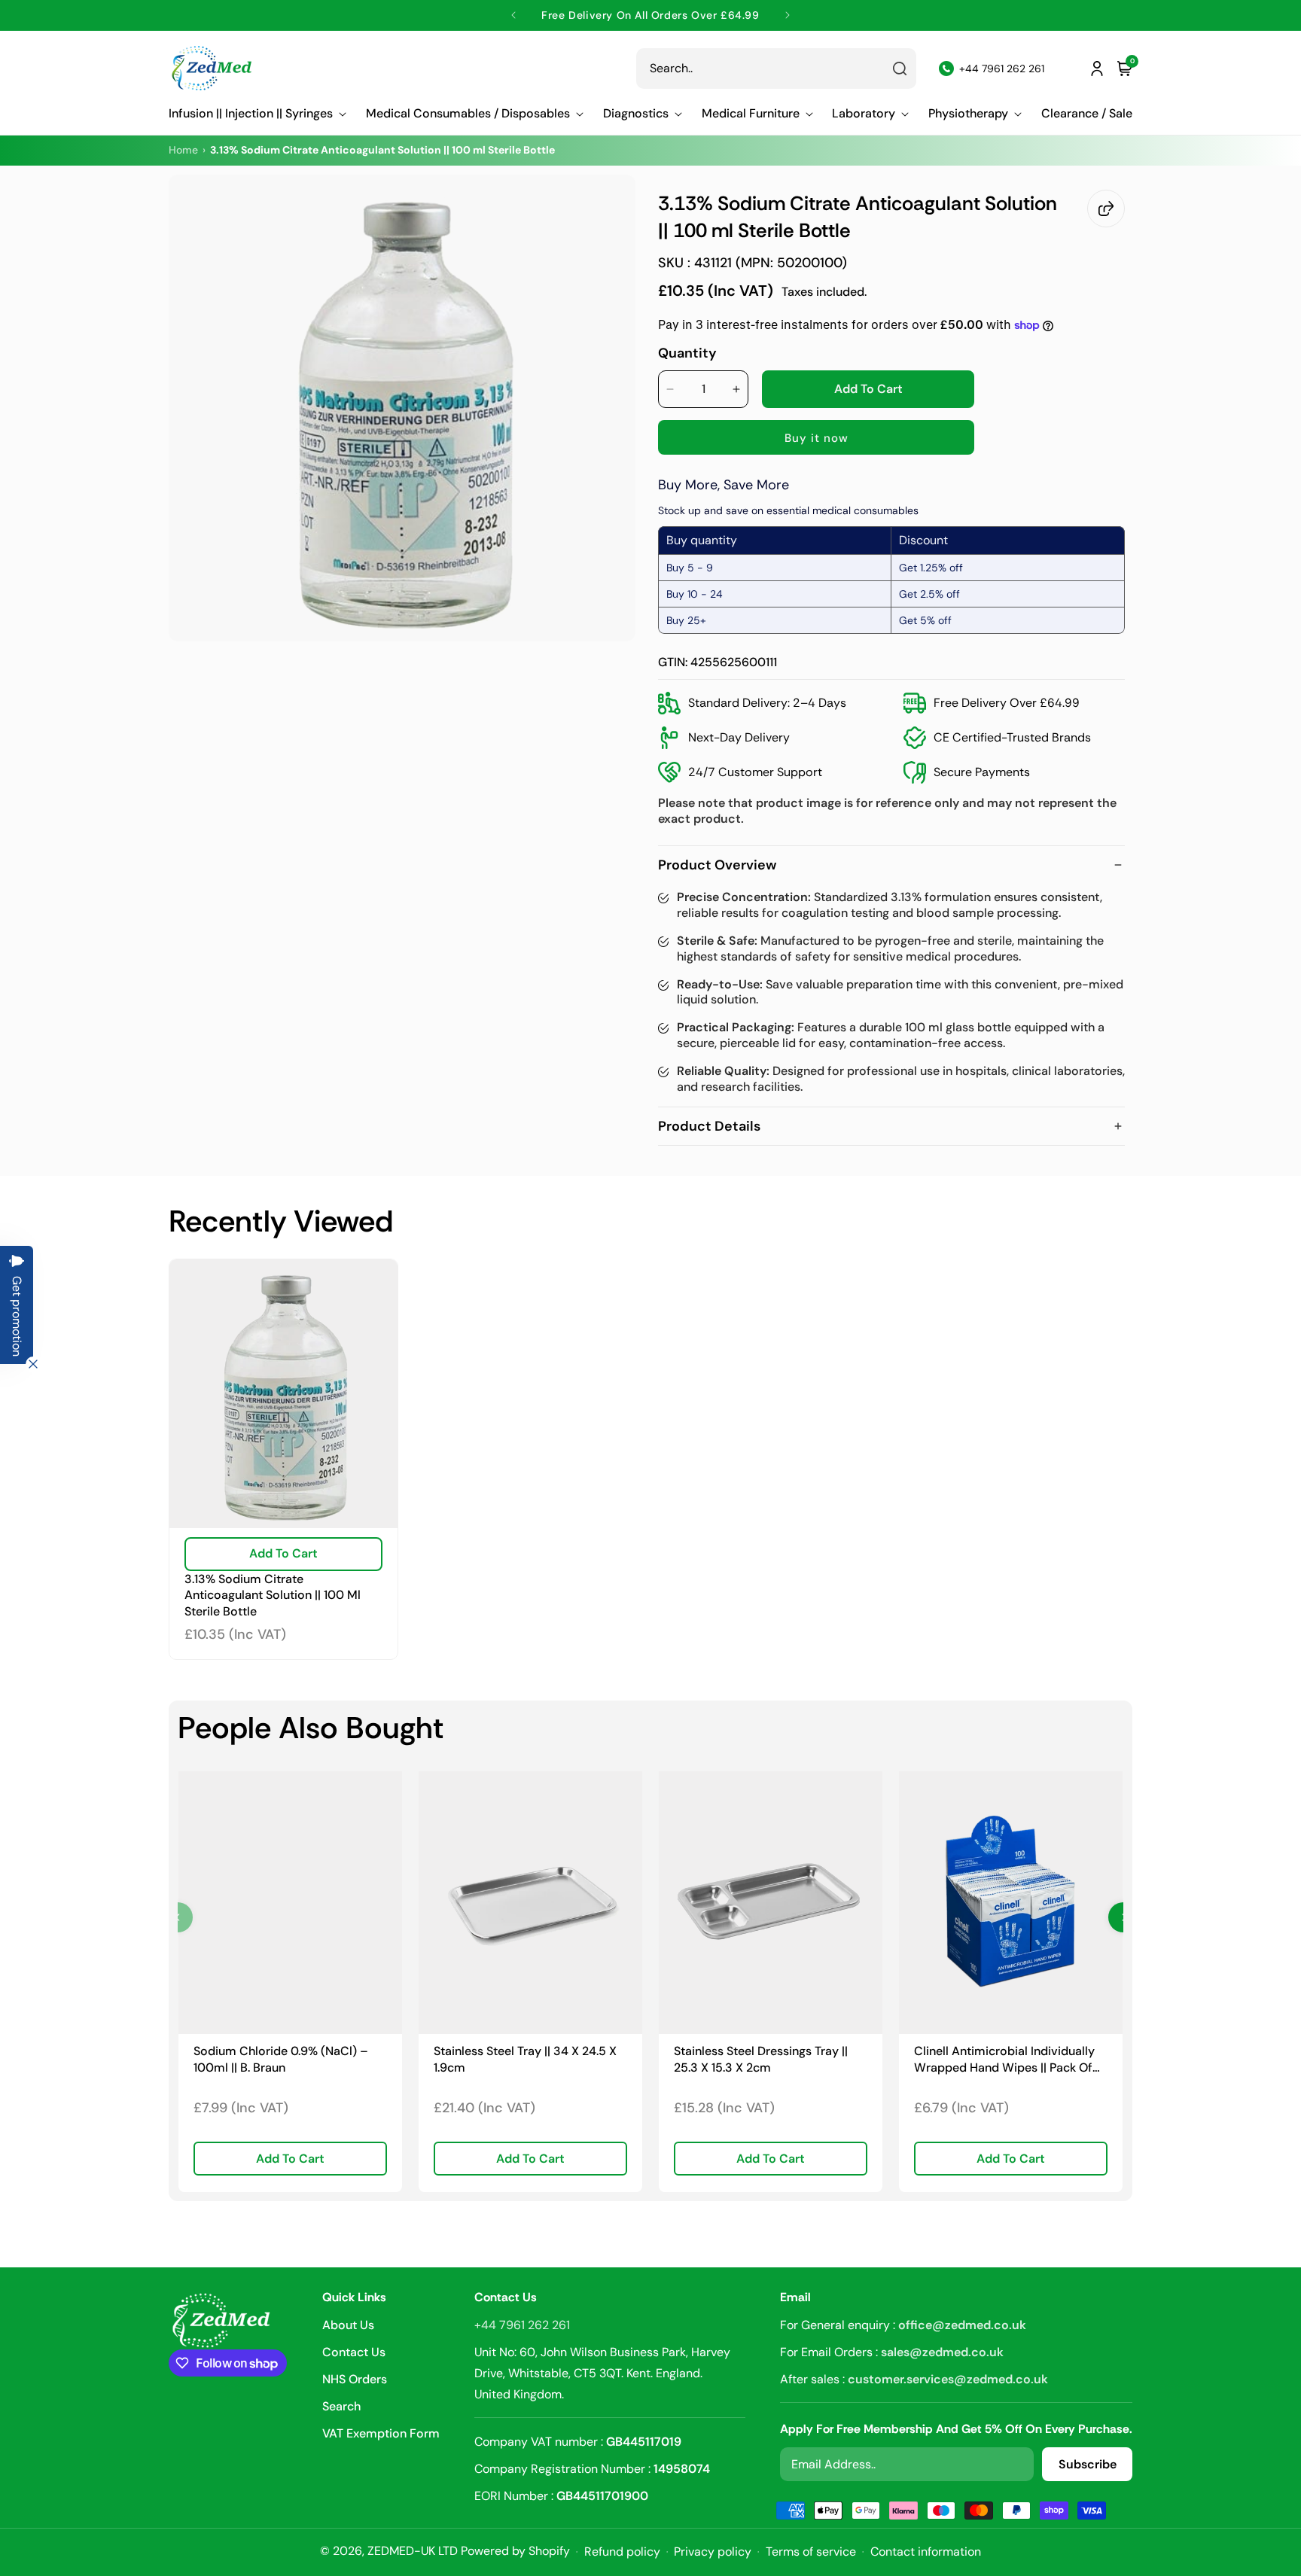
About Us (348, 2326)
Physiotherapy (968, 114)
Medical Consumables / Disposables (468, 114)
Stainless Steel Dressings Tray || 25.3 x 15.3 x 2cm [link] (761, 2059)
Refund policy (622, 2552)
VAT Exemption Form (381, 2433)
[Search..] (900, 69)
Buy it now (817, 438)
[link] (290, 1903)
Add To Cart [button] (290, 2159)
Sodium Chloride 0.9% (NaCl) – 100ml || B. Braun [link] (281, 2059)
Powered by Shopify (515, 2551)
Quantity (687, 353)
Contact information (926, 2552)
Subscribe (1088, 2464)
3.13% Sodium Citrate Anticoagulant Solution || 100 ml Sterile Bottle (273, 1595)
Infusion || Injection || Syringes (251, 114)
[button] (257, 114)
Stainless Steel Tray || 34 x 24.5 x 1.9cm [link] (525, 2059)
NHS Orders (355, 2379)
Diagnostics (636, 114)
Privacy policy (713, 2552)
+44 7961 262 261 (522, 2325)
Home (183, 150)
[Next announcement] (787, 15)
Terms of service (811, 2552)
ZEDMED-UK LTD (413, 2551)
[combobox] (776, 69)
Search (341, 2406)
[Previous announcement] (514, 15)
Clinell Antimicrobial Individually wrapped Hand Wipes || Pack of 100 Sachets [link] (1004, 2059)
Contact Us (354, 2352)
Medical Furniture (751, 114)
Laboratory (864, 114)
